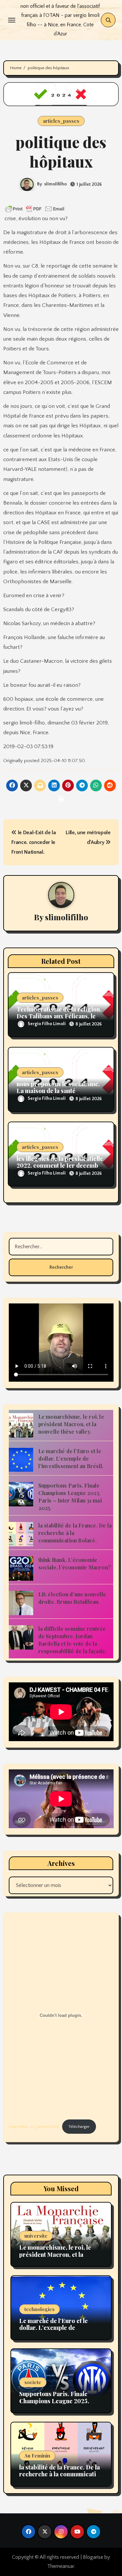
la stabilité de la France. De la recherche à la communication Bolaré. (61, 2474)
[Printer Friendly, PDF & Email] (35, 209)
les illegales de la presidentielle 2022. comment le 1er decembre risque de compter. (61, 1166)
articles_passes (61, 121)
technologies (40, 2309)
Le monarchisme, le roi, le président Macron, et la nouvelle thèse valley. (71, 1424)
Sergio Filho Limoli (47, 1024)
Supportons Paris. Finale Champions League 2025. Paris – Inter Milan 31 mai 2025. (54, 2404)
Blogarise (93, 2557)
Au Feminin (37, 2456)
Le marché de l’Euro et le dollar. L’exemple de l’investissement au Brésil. (71, 1458)
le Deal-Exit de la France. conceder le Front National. (34, 842)
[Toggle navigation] (12, 20)
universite (36, 2236)
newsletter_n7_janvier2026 (34, 2127)
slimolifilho (55, 184)
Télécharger (79, 2127)
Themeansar (61, 2566)
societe (33, 2382)
